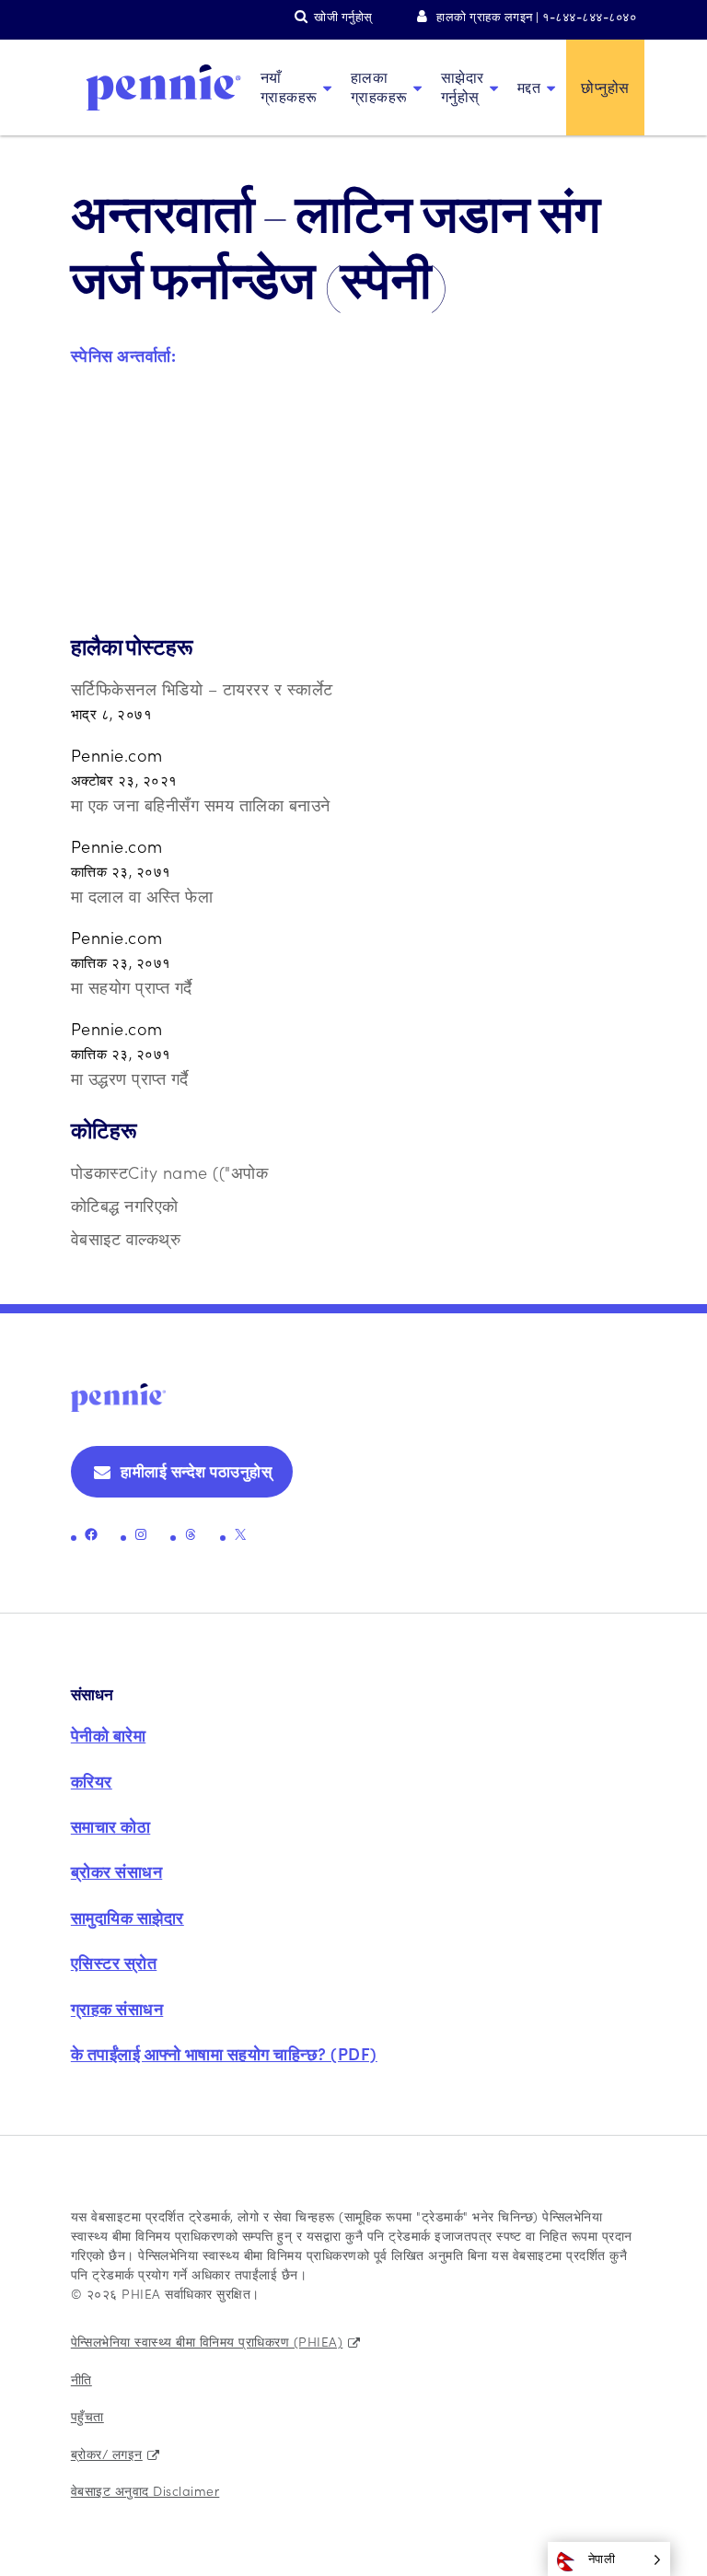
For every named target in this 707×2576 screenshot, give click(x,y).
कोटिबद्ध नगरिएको (125, 1205)
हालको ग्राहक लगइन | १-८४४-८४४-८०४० (536, 16)
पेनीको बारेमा (109, 1735)
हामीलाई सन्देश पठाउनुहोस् (196, 1471)
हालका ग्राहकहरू (379, 87)
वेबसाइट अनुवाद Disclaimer (145, 2490)
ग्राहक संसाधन (117, 2008)
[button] (609, 2559)
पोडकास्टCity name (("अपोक (170, 1172)
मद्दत (529, 87)
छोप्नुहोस (605, 87)
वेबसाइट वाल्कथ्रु (126, 1238)
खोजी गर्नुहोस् (343, 16)
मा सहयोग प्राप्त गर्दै (132, 987)
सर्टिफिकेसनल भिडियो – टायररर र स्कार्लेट (202, 688)
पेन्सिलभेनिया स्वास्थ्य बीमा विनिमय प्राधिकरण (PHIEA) (207, 2341)
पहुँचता (87, 2416)
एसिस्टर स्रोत (114, 1962)
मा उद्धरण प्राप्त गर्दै (130, 1078)
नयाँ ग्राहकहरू (289, 87)
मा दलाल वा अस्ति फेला (142, 896)
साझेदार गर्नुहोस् (463, 87)
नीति (81, 2379)
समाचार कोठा (111, 1826)
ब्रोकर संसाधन (117, 1871)
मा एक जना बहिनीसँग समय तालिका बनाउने (201, 804)
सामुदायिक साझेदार (127, 1917)
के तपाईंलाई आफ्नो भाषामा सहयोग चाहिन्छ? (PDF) (224, 2053)
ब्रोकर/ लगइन (107, 2454)
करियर (92, 1781)
